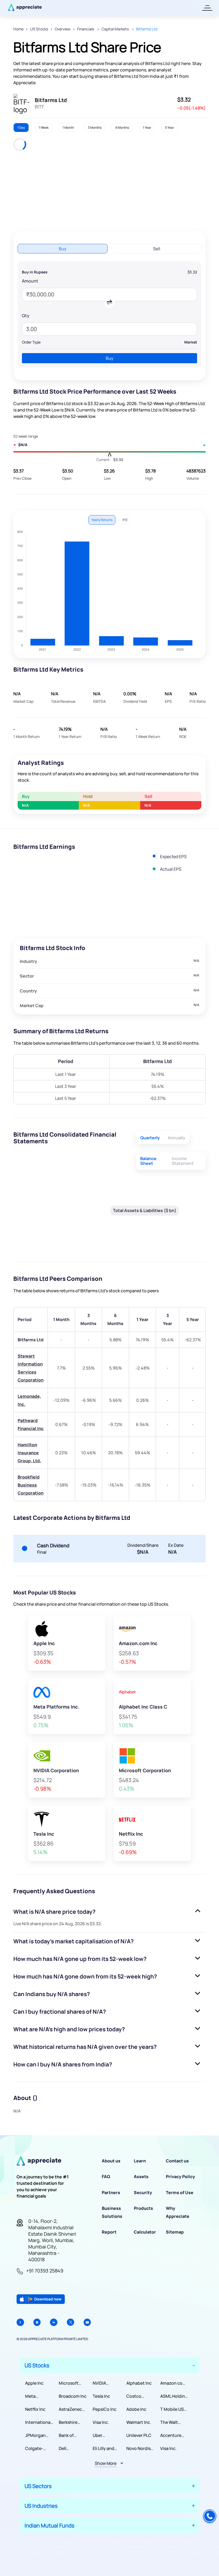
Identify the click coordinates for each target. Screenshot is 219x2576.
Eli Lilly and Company (103, 2448)
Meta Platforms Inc (38, 2396)
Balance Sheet (148, 1161)
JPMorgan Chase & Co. (37, 2435)
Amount (30, 281)
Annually (177, 1138)
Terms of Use (180, 2193)
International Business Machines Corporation (38, 2422)
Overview (63, 29)
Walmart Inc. (139, 2422)
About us (111, 2161)
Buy (109, 358)
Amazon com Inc (173, 2383)
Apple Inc (34, 2383)
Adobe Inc (136, 2409)
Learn (140, 2161)
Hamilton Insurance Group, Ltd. (29, 1453)
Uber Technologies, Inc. (107, 2435)
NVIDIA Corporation (105, 2383)
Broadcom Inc (73, 2396)
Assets (141, 2177)
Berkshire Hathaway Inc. (73, 2422)
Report (109, 2232)
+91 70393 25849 (45, 2271)
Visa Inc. (101, 2422)
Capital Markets (116, 29)
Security (143, 2193)
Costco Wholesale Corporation (139, 2396)
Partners (111, 2193)
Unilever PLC (139, 2435)
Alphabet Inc (139, 2383)
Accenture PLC (171, 2435)
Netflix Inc (35, 2409)
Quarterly (150, 1138)
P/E (125, 520)
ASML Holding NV (174, 2396)
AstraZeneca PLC (72, 2409)
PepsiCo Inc (105, 2409)
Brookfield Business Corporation (31, 1485)
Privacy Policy (180, 2177)
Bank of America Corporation (71, 2435)
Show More (106, 2463)
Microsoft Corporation (71, 2383)
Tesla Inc (101, 2396)
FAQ (106, 2177)
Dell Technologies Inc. (72, 2448)
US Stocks (39, 29)
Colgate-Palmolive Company (35, 2448)
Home (18, 29)
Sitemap (175, 2232)
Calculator (145, 2232)
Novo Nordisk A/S (140, 2448)
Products (143, 2208)
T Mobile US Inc (172, 2409)
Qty (26, 316)
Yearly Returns (102, 520)
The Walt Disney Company (170, 2422)
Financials (86, 29)
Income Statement (183, 1161)
